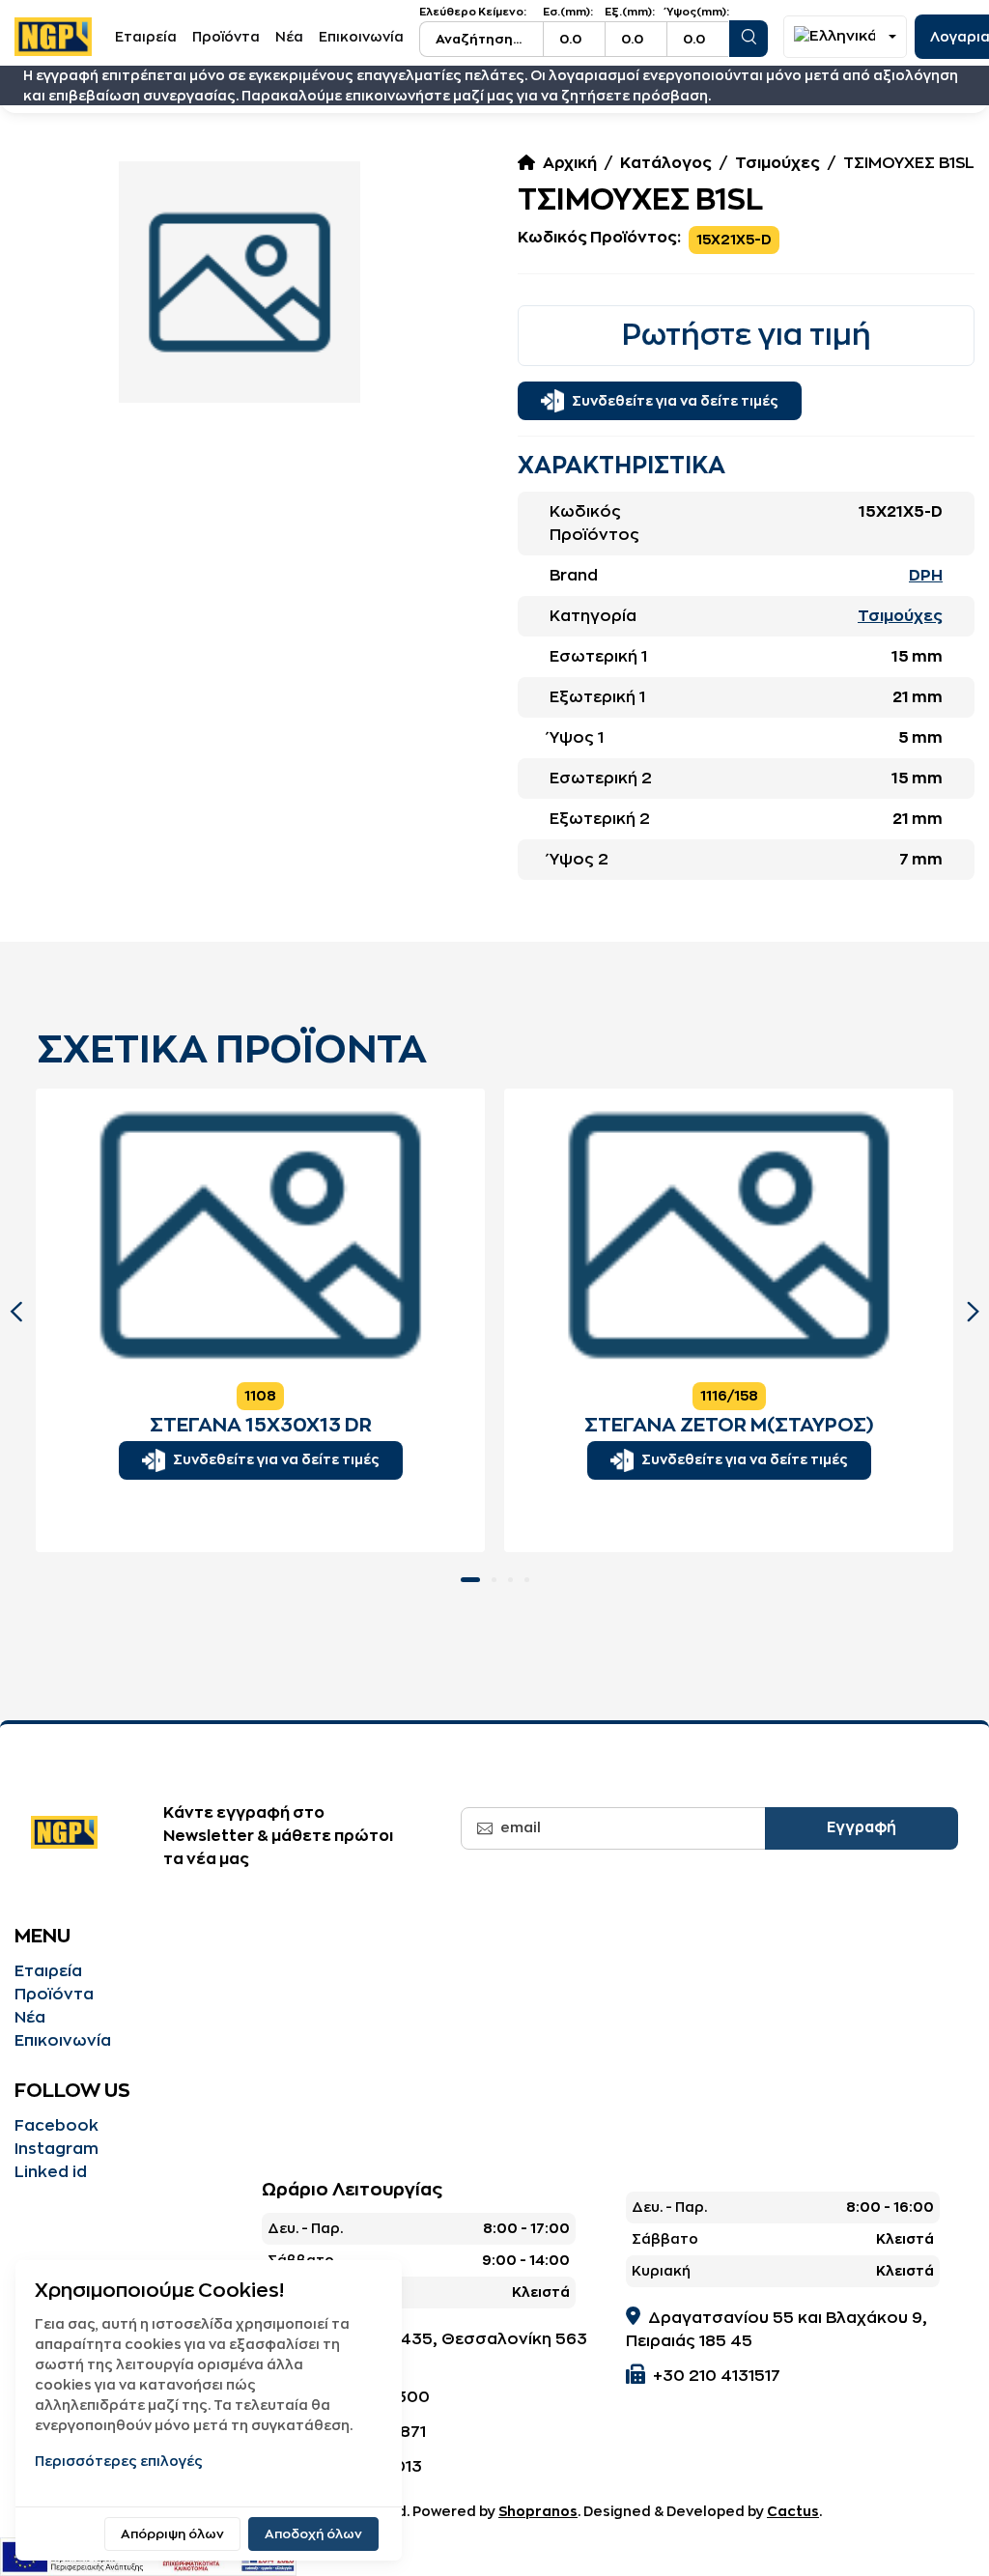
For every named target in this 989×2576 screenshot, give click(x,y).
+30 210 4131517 (717, 2376)
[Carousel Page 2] (494, 1580)
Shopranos (538, 2511)
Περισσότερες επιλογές (119, 2461)
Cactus (793, 2511)
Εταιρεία (146, 37)
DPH (926, 576)
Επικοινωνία (361, 37)
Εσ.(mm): (568, 12)
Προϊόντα (226, 37)
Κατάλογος (666, 163)
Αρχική (570, 163)
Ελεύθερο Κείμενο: (473, 12)
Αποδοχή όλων (313, 2534)
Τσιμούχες (777, 163)
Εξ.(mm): (630, 12)
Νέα (289, 37)
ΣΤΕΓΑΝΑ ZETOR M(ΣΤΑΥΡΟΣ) (729, 1425)
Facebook (57, 2126)
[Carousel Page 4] (527, 1580)
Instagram (57, 2149)
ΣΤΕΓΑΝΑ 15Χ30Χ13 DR (261, 1425)
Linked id (51, 2172)
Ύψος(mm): (698, 12)
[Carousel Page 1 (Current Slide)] (470, 1580)
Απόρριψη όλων (172, 2534)
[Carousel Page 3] (510, 1580)
